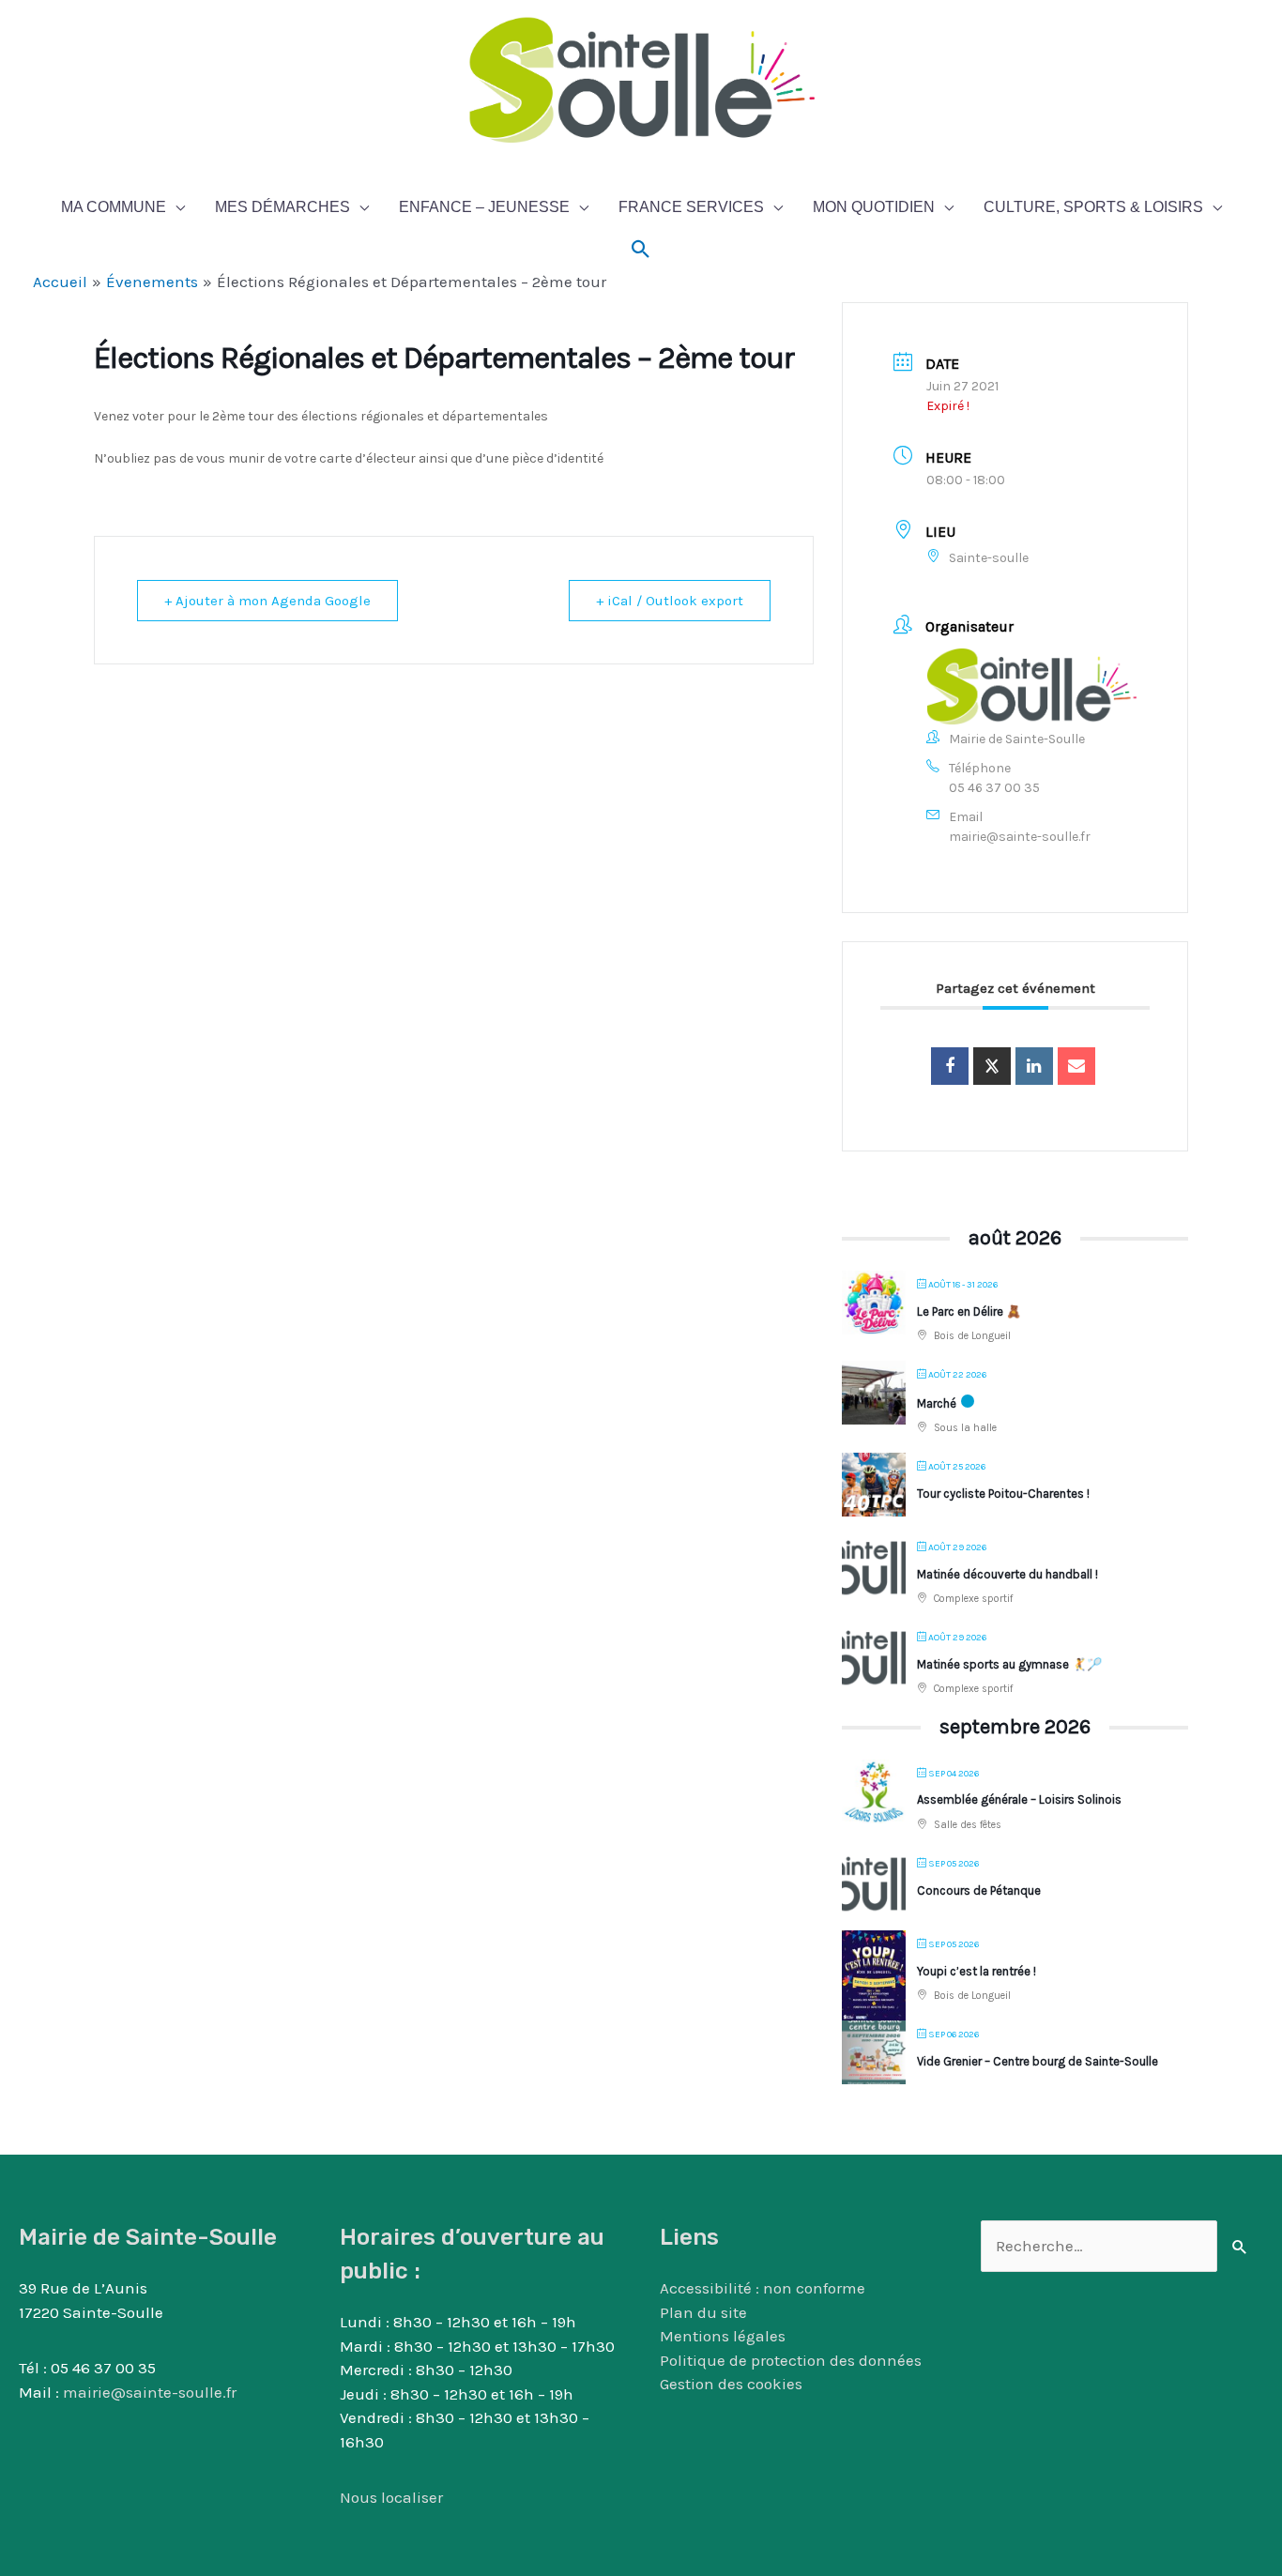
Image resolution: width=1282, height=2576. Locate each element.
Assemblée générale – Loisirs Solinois (1019, 1799)
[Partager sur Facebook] (950, 1066)
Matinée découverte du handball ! (1007, 1574)
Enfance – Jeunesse (484, 207)
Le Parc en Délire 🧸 (969, 1311)
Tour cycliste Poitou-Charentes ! (1003, 1494)
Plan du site (703, 2312)
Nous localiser (391, 2497)
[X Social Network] (992, 1066)
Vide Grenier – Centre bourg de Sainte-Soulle (1038, 2061)
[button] (641, 250)
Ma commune (114, 207)
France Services (691, 207)
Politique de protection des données (791, 2360)
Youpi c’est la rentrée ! (977, 1971)
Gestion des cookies (731, 2384)
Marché (937, 1403)
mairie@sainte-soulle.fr (1020, 837)
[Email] (1076, 1066)
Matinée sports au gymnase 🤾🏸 (1009, 1664)
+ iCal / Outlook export (670, 601)
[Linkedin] (1034, 1066)
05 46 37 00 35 (994, 788)
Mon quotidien (874, 207)
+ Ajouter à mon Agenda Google (267, 601)
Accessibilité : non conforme (763, 2288)
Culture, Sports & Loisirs (1093, 207)
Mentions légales (723, 2336)
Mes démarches (282, 207)
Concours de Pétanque (979, 1890)
